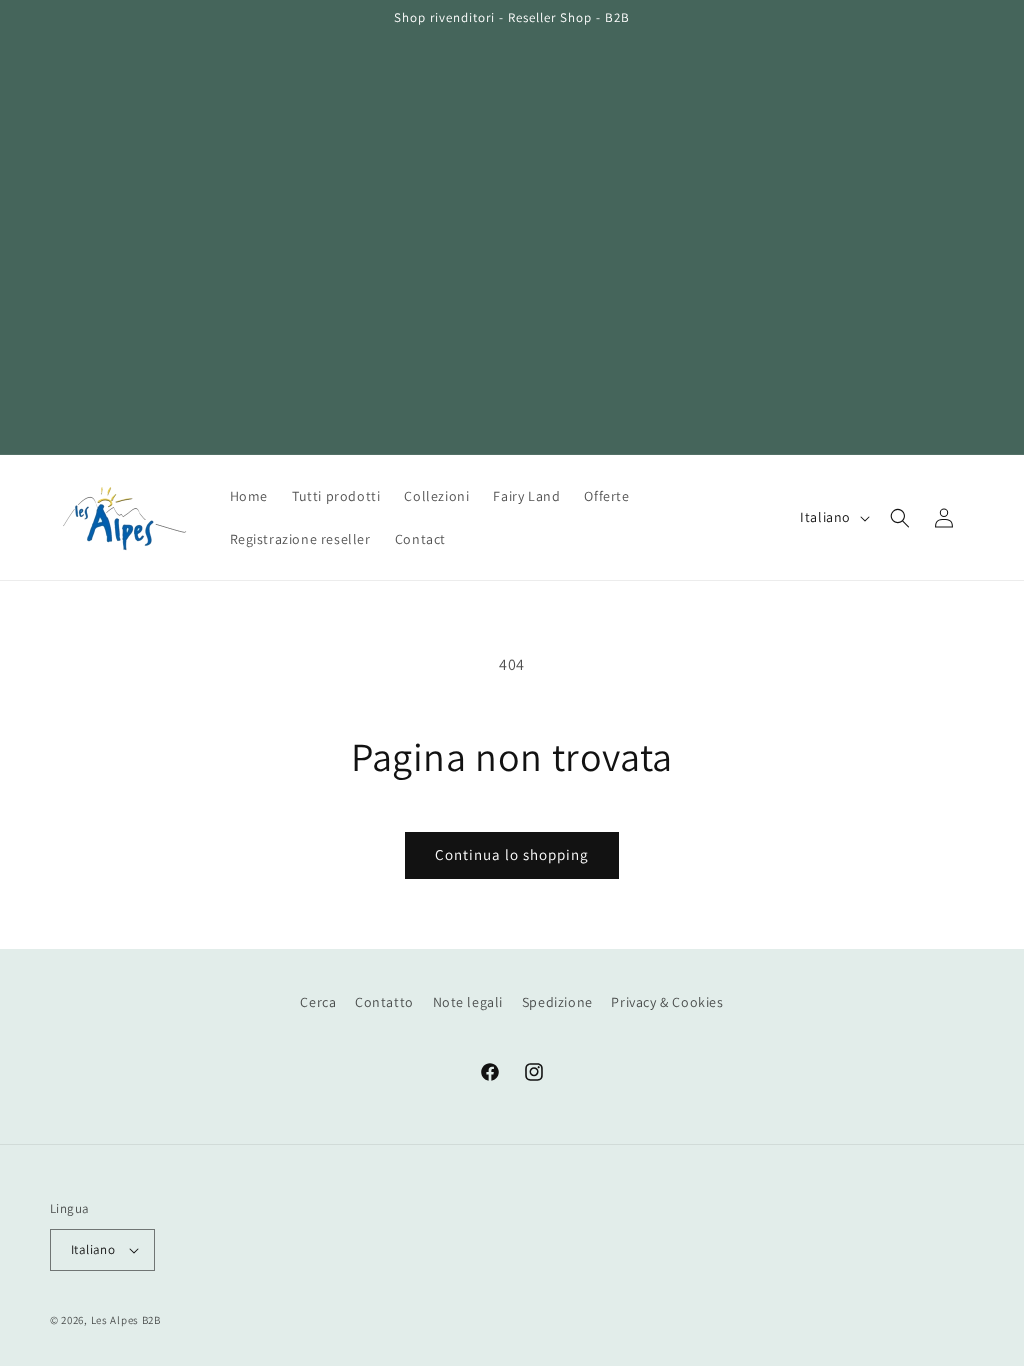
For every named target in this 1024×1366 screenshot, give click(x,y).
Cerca (318, 1002)
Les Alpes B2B (126, 1320)
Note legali (468, 1002)
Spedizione (557, 1002)
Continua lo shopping (512, 854)
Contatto (384, 1002)
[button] (900, 518)
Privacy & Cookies (667, 1002)
